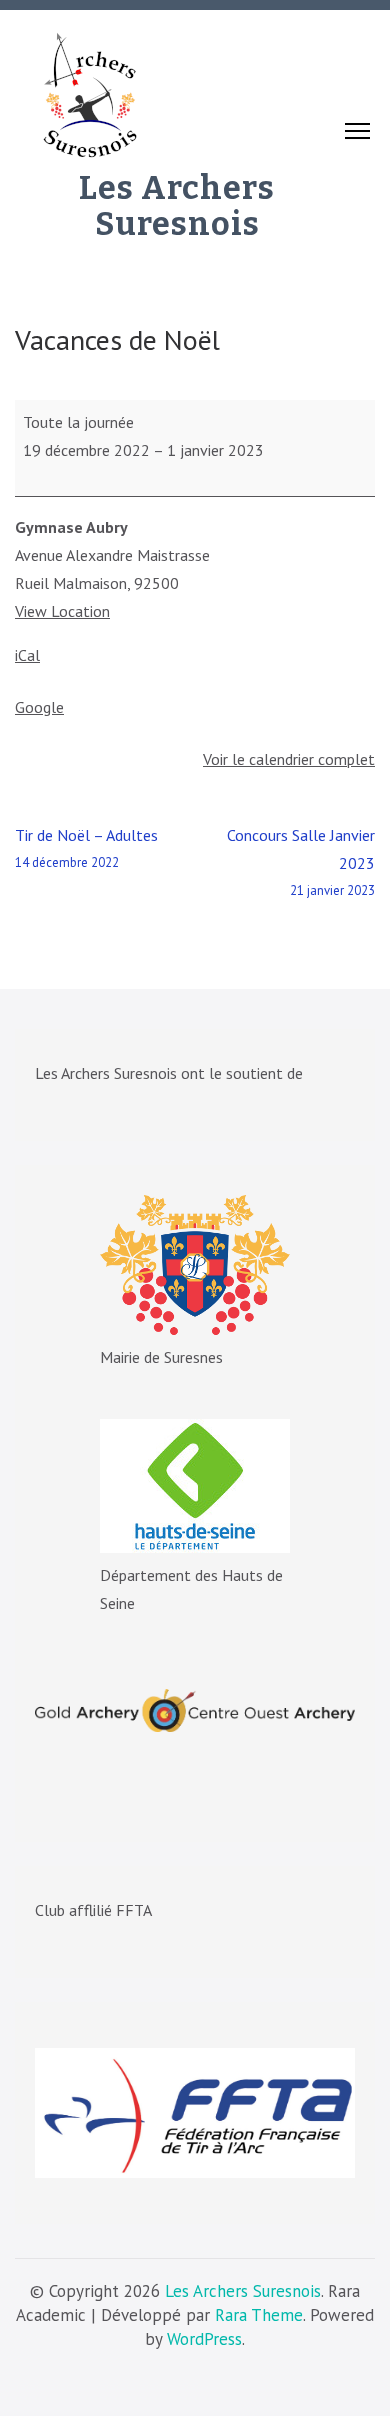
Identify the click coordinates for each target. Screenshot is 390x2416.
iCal (27, 655)
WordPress (204, 2339)
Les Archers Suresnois (177, 206)
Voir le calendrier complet (289, 759)
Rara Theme (259, 2315)
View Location (62, 611)
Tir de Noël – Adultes (86, 848)
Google (39, 707)
